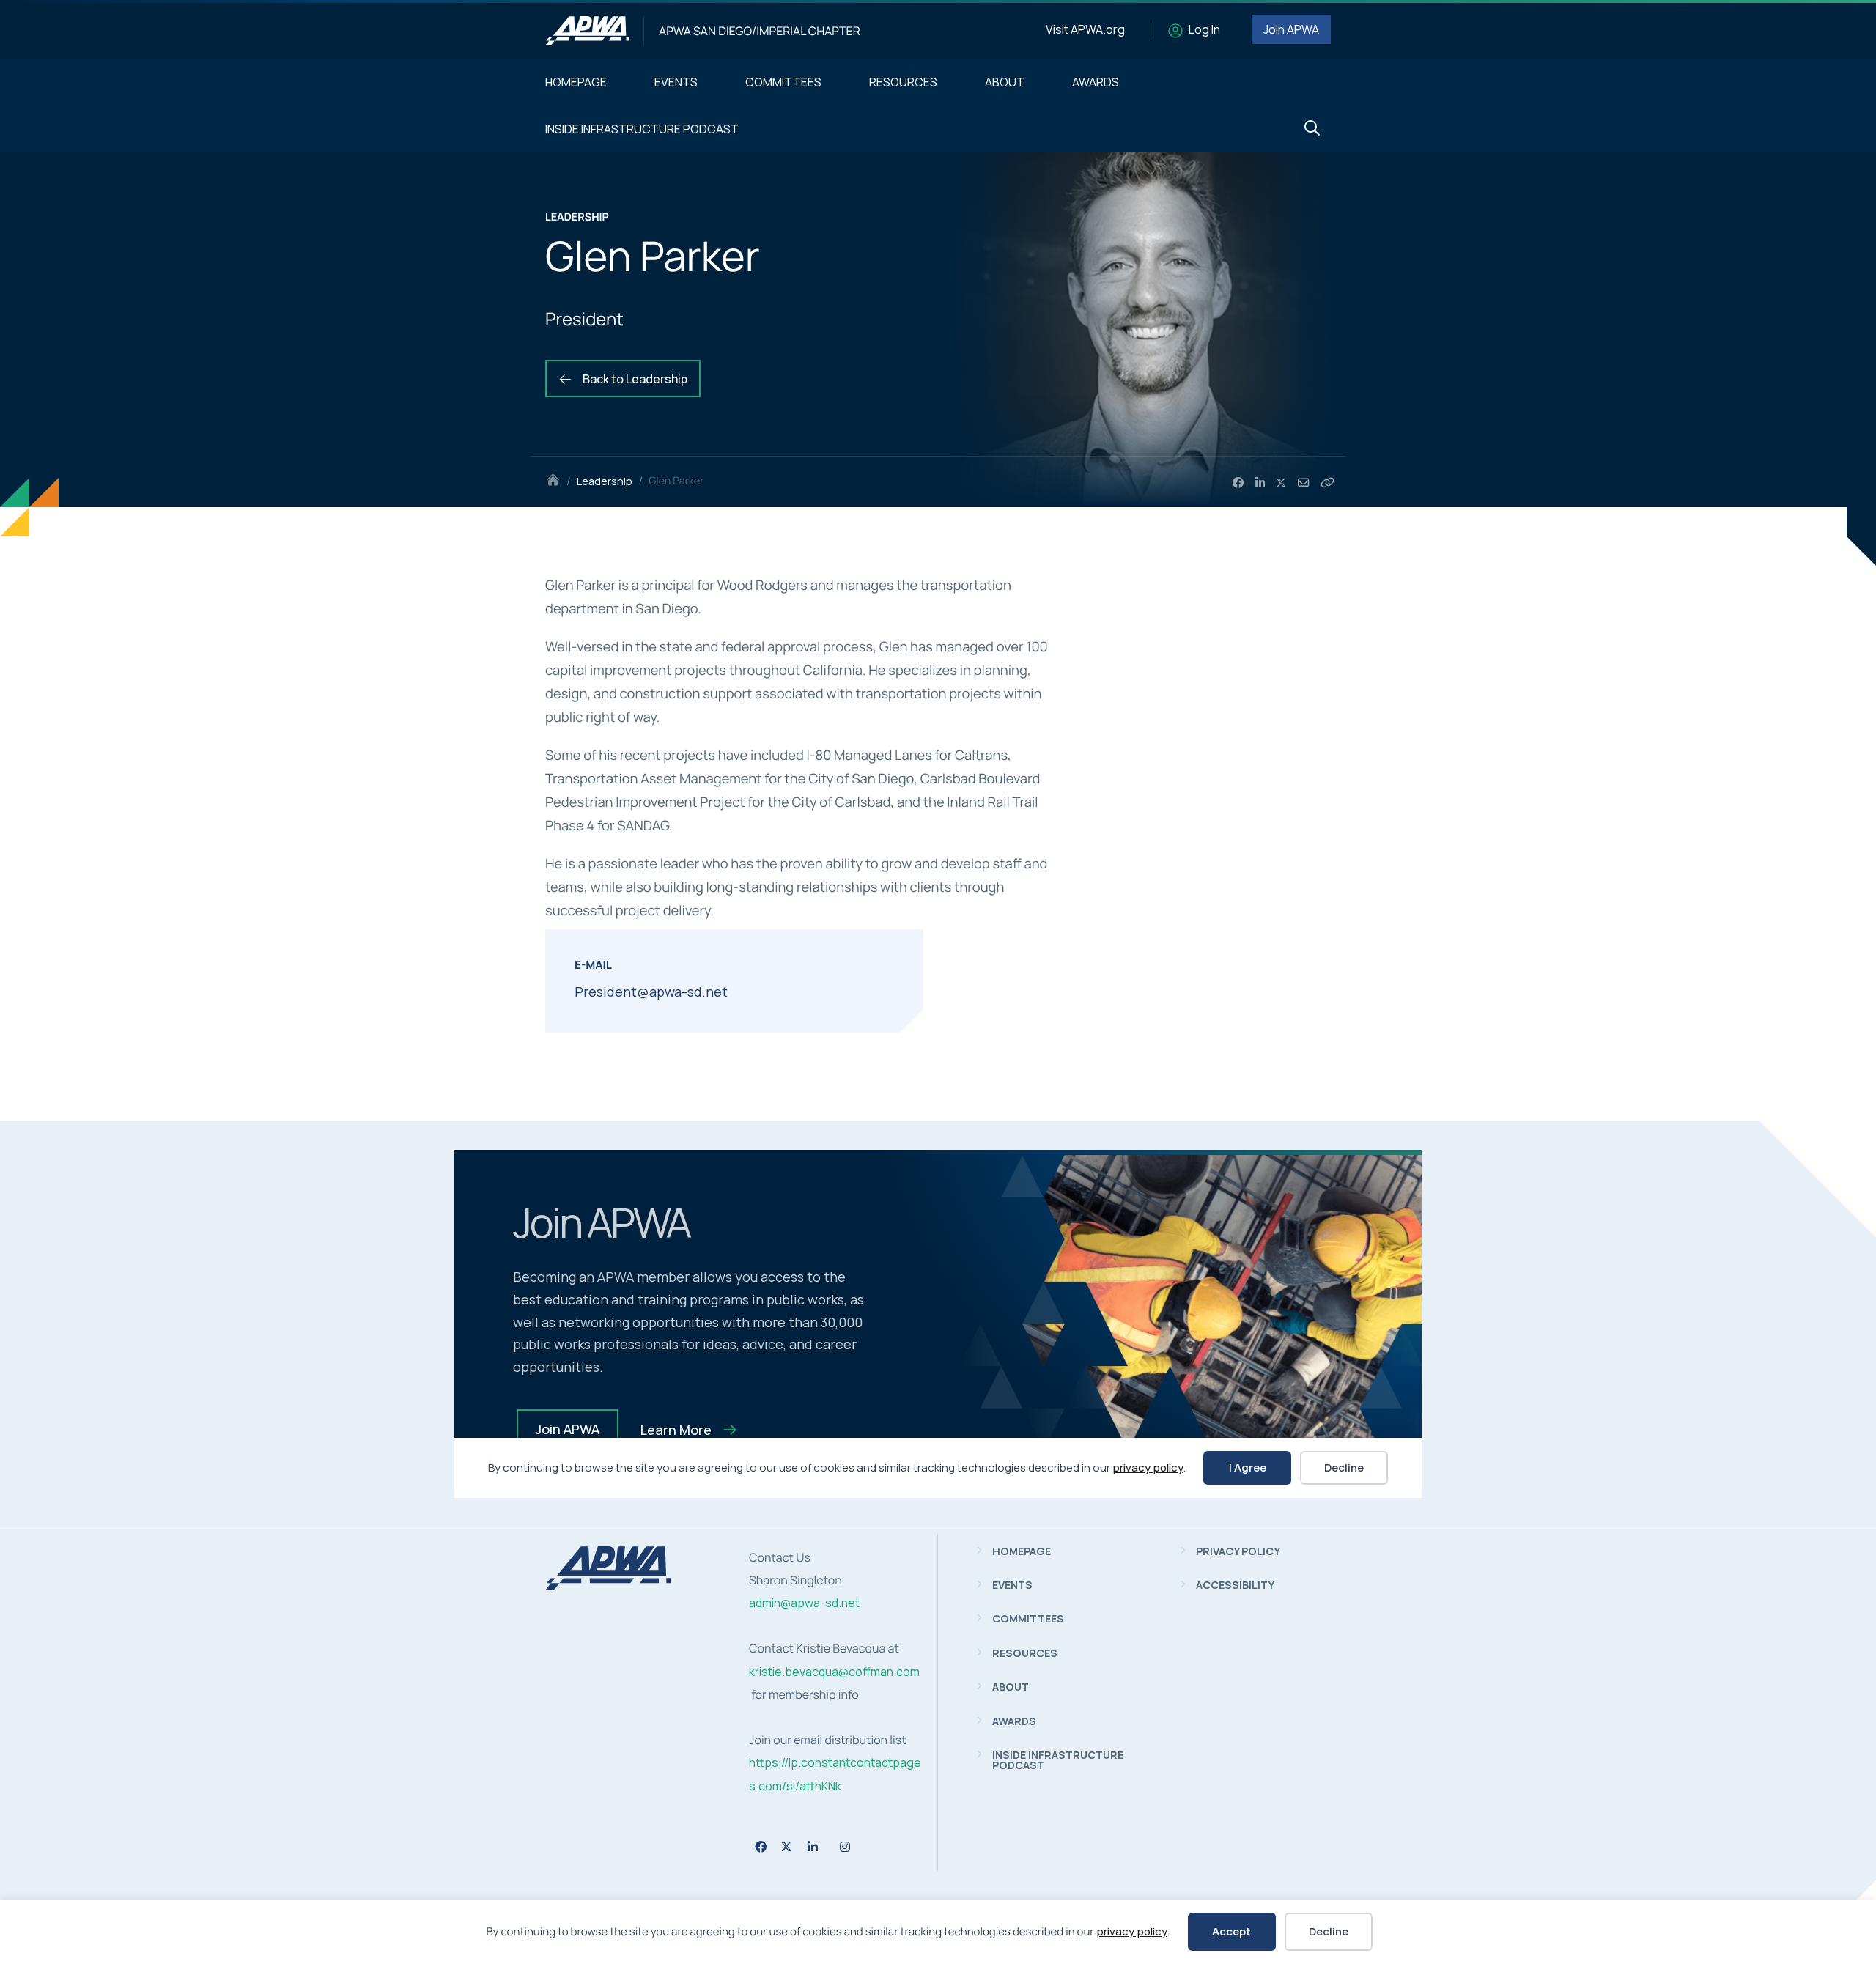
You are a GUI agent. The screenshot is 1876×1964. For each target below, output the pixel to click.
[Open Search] (1312, 129)
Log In (1204, 29)
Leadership (605, 481)
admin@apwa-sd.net (804, 1603)
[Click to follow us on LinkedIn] (813, 1847)
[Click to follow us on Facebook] (761, 1847)
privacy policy (1132, 1931)
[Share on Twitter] (1282, 483)
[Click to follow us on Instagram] (845, 1847)
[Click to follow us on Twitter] (787, 1846)
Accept (1231, 1931)
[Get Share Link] (1327, 483)
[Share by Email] (1303, 483)
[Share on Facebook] (1238, 483)
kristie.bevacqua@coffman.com (834, 1672)
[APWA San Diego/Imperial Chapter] (587, 31)
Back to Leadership (634, 379)
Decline (1329, 1931)
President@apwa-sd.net (651, 992)
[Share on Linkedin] (1260, 483)
